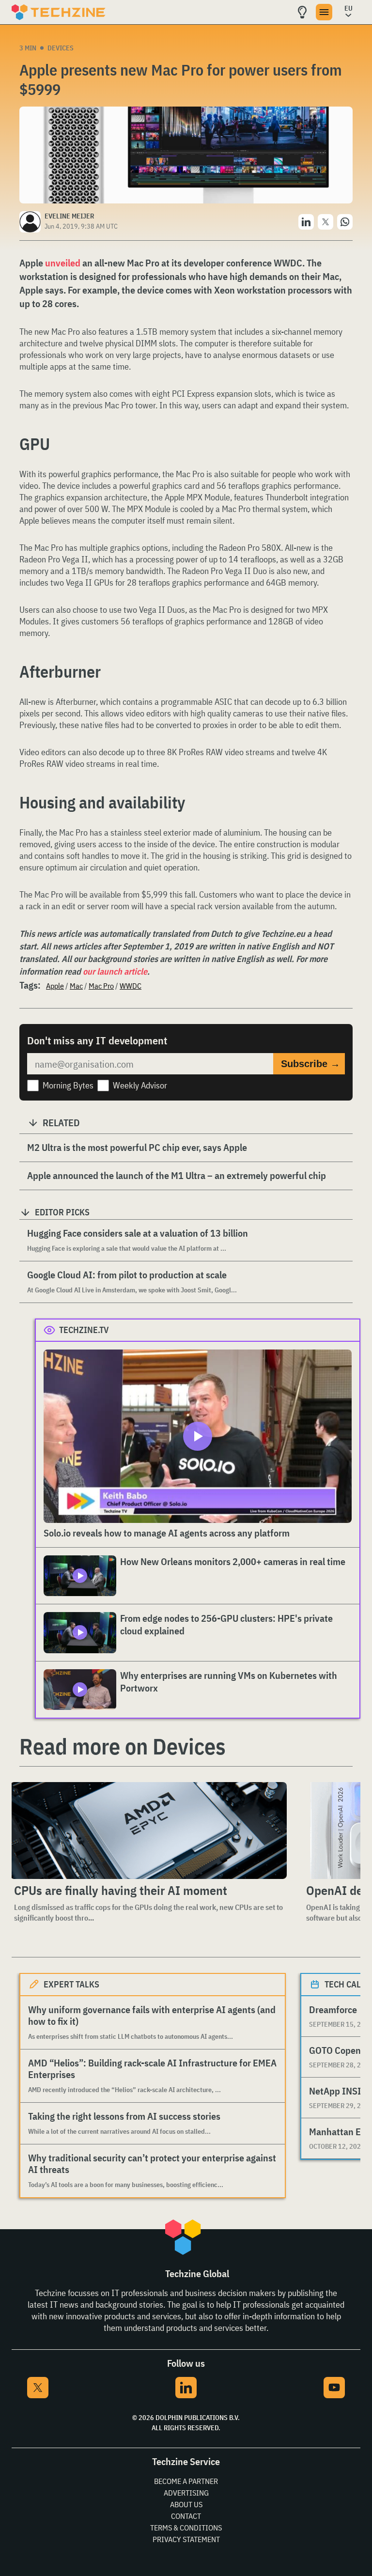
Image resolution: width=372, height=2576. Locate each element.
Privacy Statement (186, 2539)
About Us (186, 2504)
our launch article (115, 971)
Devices (61, 48)
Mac (76, 986)
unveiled (63, 263)
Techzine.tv (84, 1330)
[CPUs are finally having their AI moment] (148, 1831)
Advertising (186, 2493)
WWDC (131, 986)
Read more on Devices (123, 1746)
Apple (55, 986)
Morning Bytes (68, 1085)
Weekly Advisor (140, 1085)
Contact (186, 2516)
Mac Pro (101, 986)
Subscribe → (310, 1064)
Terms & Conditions (186, 2528)
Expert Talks (71, 1984)
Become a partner (186, 2481)
